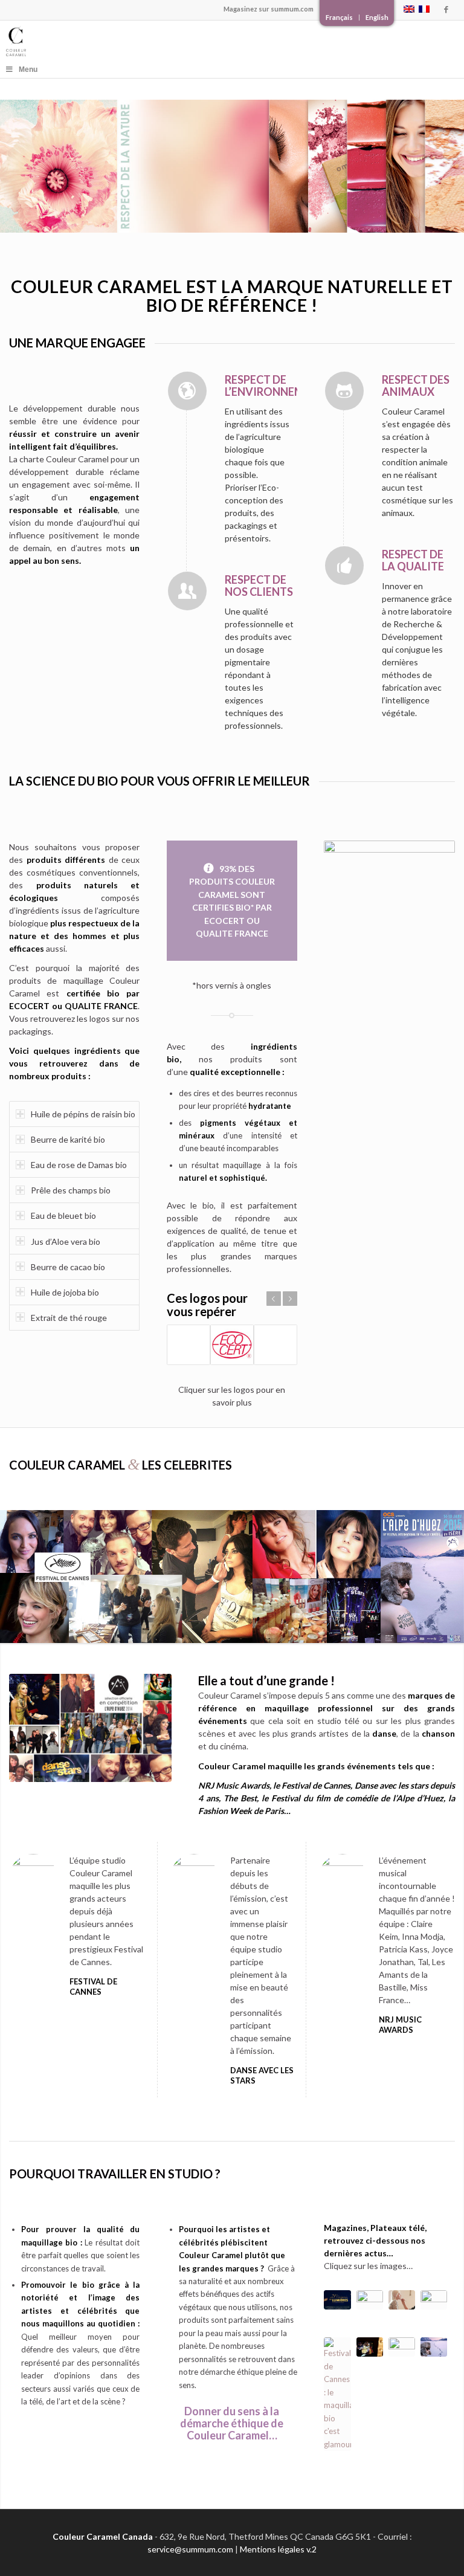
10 (419, 956)
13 (448, 956)
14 (380, 969)
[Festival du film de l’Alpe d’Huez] (434, 2347)
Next (290, 1299)
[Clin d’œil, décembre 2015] (370, 2300)
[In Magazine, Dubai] (434, 2300)
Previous (274, 1299)
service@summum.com (190, 2549)
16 (399, 969)
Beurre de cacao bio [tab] (68, 1267)
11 (428, 956)
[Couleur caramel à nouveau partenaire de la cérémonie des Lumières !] (337, 2300)
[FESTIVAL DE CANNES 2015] (337, 2394)
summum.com (292, 9)
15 (390, 969)
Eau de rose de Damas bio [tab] (79, 1165)
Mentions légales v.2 (278, 2549)
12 (438, 956)
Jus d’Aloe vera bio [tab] (66, 1241)
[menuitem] (340, 18)
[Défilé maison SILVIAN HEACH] (402, 2300)
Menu (28, 69)
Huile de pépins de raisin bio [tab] (83, 1114)
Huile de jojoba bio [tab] (65, 1292)
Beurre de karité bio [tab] (68, 1139)
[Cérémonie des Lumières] (402, 2347)
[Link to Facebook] (446, 9)
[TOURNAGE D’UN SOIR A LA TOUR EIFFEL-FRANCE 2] (370, 2347)
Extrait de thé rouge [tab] (69, 1318)
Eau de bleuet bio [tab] (63, 1215)
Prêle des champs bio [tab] (71, 1190)
